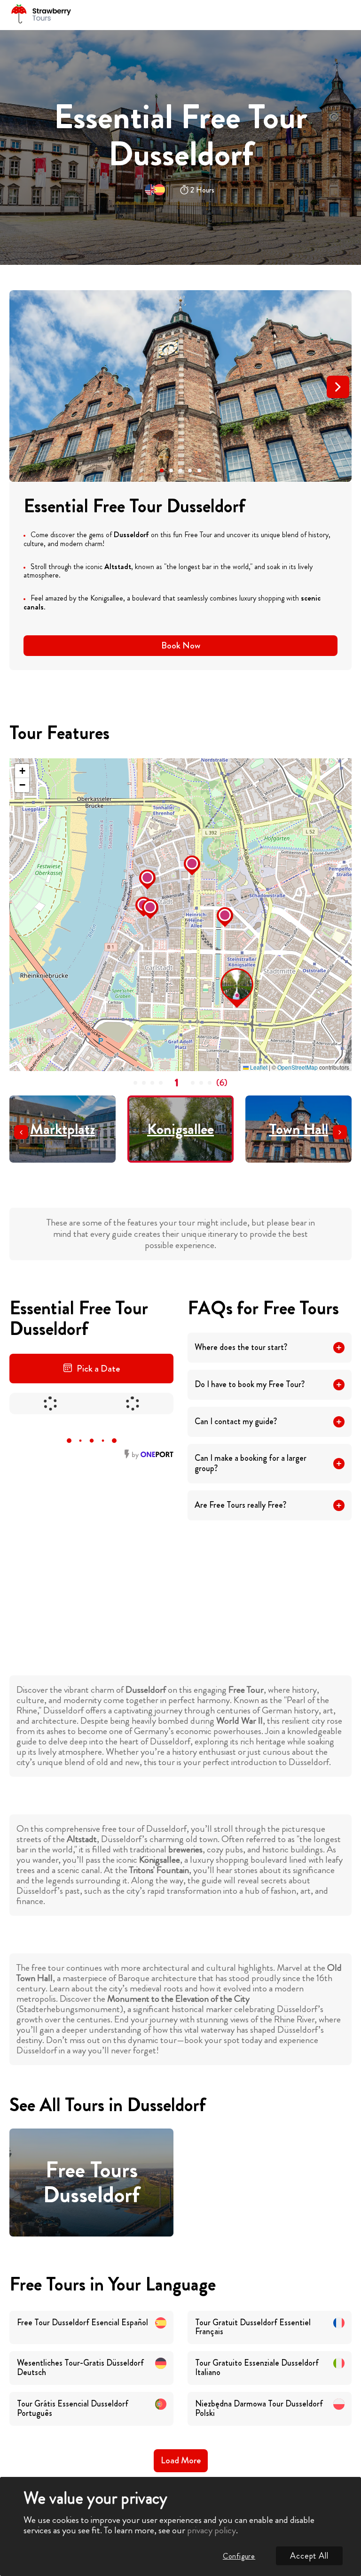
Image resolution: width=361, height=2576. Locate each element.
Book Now (181, 645)
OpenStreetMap (298, 1067)
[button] (162, 470)
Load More (181, 2460)
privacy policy (212, 2530)
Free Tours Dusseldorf (91, 2183)
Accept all (309, 2556)
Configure (239, 2556)
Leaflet (258, 1067)
